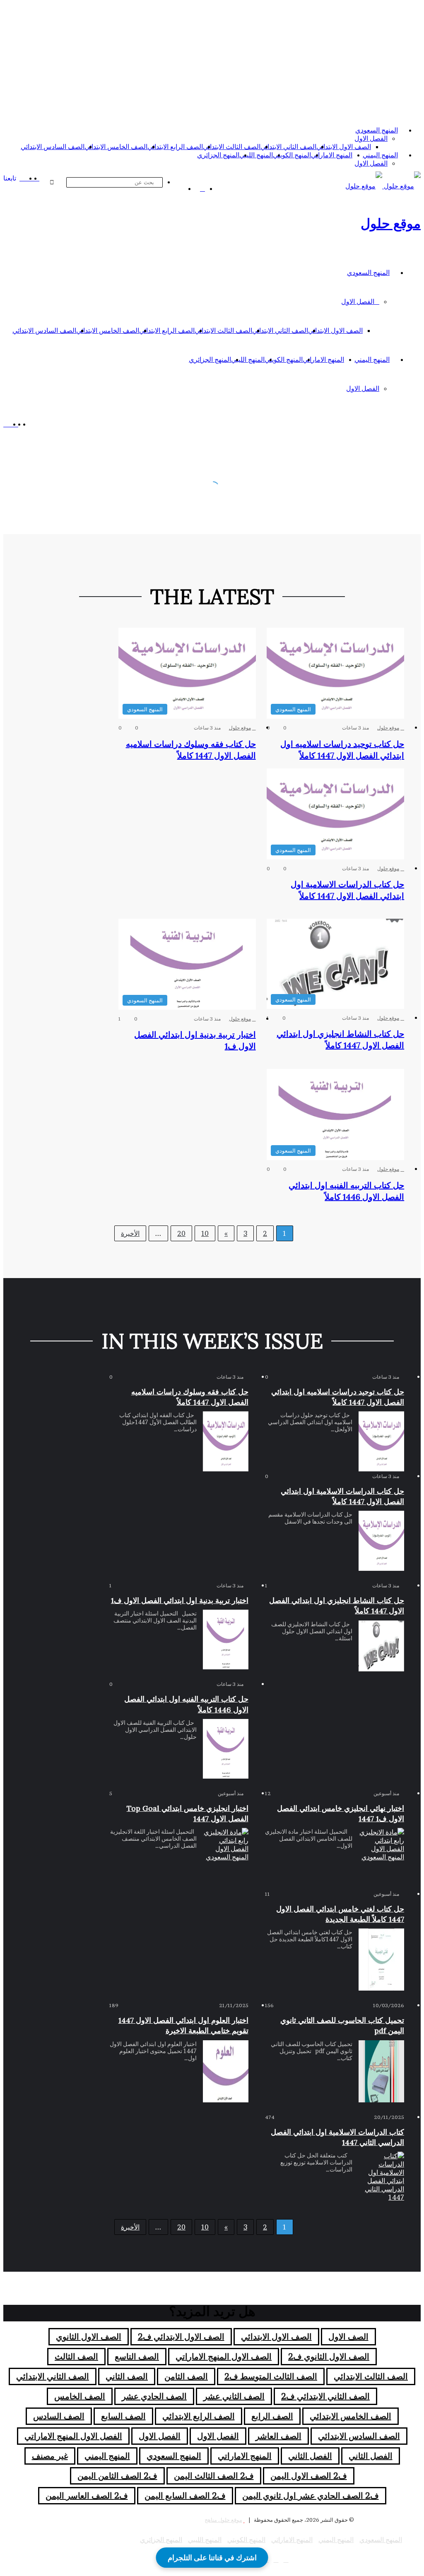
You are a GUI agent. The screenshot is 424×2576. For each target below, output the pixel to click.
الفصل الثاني (371, 2456)
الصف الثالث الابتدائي (232, 147)
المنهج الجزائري (218, 155)
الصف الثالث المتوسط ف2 (271, 2376)
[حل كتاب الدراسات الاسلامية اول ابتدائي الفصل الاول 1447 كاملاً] (381, 1541)
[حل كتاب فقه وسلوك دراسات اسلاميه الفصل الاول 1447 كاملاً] (226, 1441)
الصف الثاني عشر (234, 2396)
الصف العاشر (278, 2436)
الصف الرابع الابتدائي (175, 147)
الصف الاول (348, 2337)
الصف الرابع (272, 2416)
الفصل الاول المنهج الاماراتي (73, 2436)
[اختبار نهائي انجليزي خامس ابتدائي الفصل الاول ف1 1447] (381, 1854)
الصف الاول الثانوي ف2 (329, 2357)
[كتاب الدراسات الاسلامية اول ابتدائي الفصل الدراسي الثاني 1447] (381, 2177)
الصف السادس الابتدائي (53, 147)
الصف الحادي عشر (154, 2396)
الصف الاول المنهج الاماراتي (224, 2357)
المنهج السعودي (377, 130)
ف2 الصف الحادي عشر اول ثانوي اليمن (311, 2496)
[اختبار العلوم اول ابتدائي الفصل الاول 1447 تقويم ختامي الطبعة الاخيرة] (226, 2071)
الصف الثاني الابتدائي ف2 (325, 2396)
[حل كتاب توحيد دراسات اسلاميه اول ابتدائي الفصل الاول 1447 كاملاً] (381, 1441)
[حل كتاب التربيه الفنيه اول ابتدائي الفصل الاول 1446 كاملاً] (226, 1749)
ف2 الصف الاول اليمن (309, 2476)
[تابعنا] (22, 178)
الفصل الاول (371, 138)
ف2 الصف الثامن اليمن (117, 2476)
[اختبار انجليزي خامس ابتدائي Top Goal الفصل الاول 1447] (226, 1854)
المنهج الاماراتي (332, 155)
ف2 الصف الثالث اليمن (214, 2476)
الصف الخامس (80, 2396)
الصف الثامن (186, 2376)
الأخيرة (130, 1233)
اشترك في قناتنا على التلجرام (212, 2558)
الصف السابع (123, 2416)
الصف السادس (59, 2416)
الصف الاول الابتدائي (344, 147)
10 (205, 1233)
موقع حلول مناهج (223, 2520)
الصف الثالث (76, 2357)
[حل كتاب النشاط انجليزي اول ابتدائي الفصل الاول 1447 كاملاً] (381, 1646)
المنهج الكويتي (292, 155)
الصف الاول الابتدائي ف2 (181, 2337)
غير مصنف (50, 2456)
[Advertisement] (212, 61)
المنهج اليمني (380, 155)
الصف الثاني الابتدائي (288, 147)
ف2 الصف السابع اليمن (185, 2496)
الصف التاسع (137, 2357)
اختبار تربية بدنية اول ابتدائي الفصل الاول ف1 (180, 1600)
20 (181, 1233)
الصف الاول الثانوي (89, 2337)
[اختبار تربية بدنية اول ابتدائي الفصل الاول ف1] (226, 1639)
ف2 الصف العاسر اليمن (87, 2496)
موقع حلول (388, 728)
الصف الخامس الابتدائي (116, 147)
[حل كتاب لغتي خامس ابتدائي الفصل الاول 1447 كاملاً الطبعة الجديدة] (381, 1960)
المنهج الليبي (256, 155)
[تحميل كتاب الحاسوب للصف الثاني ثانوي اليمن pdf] (381, 2071)
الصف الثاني (127, 2376)
